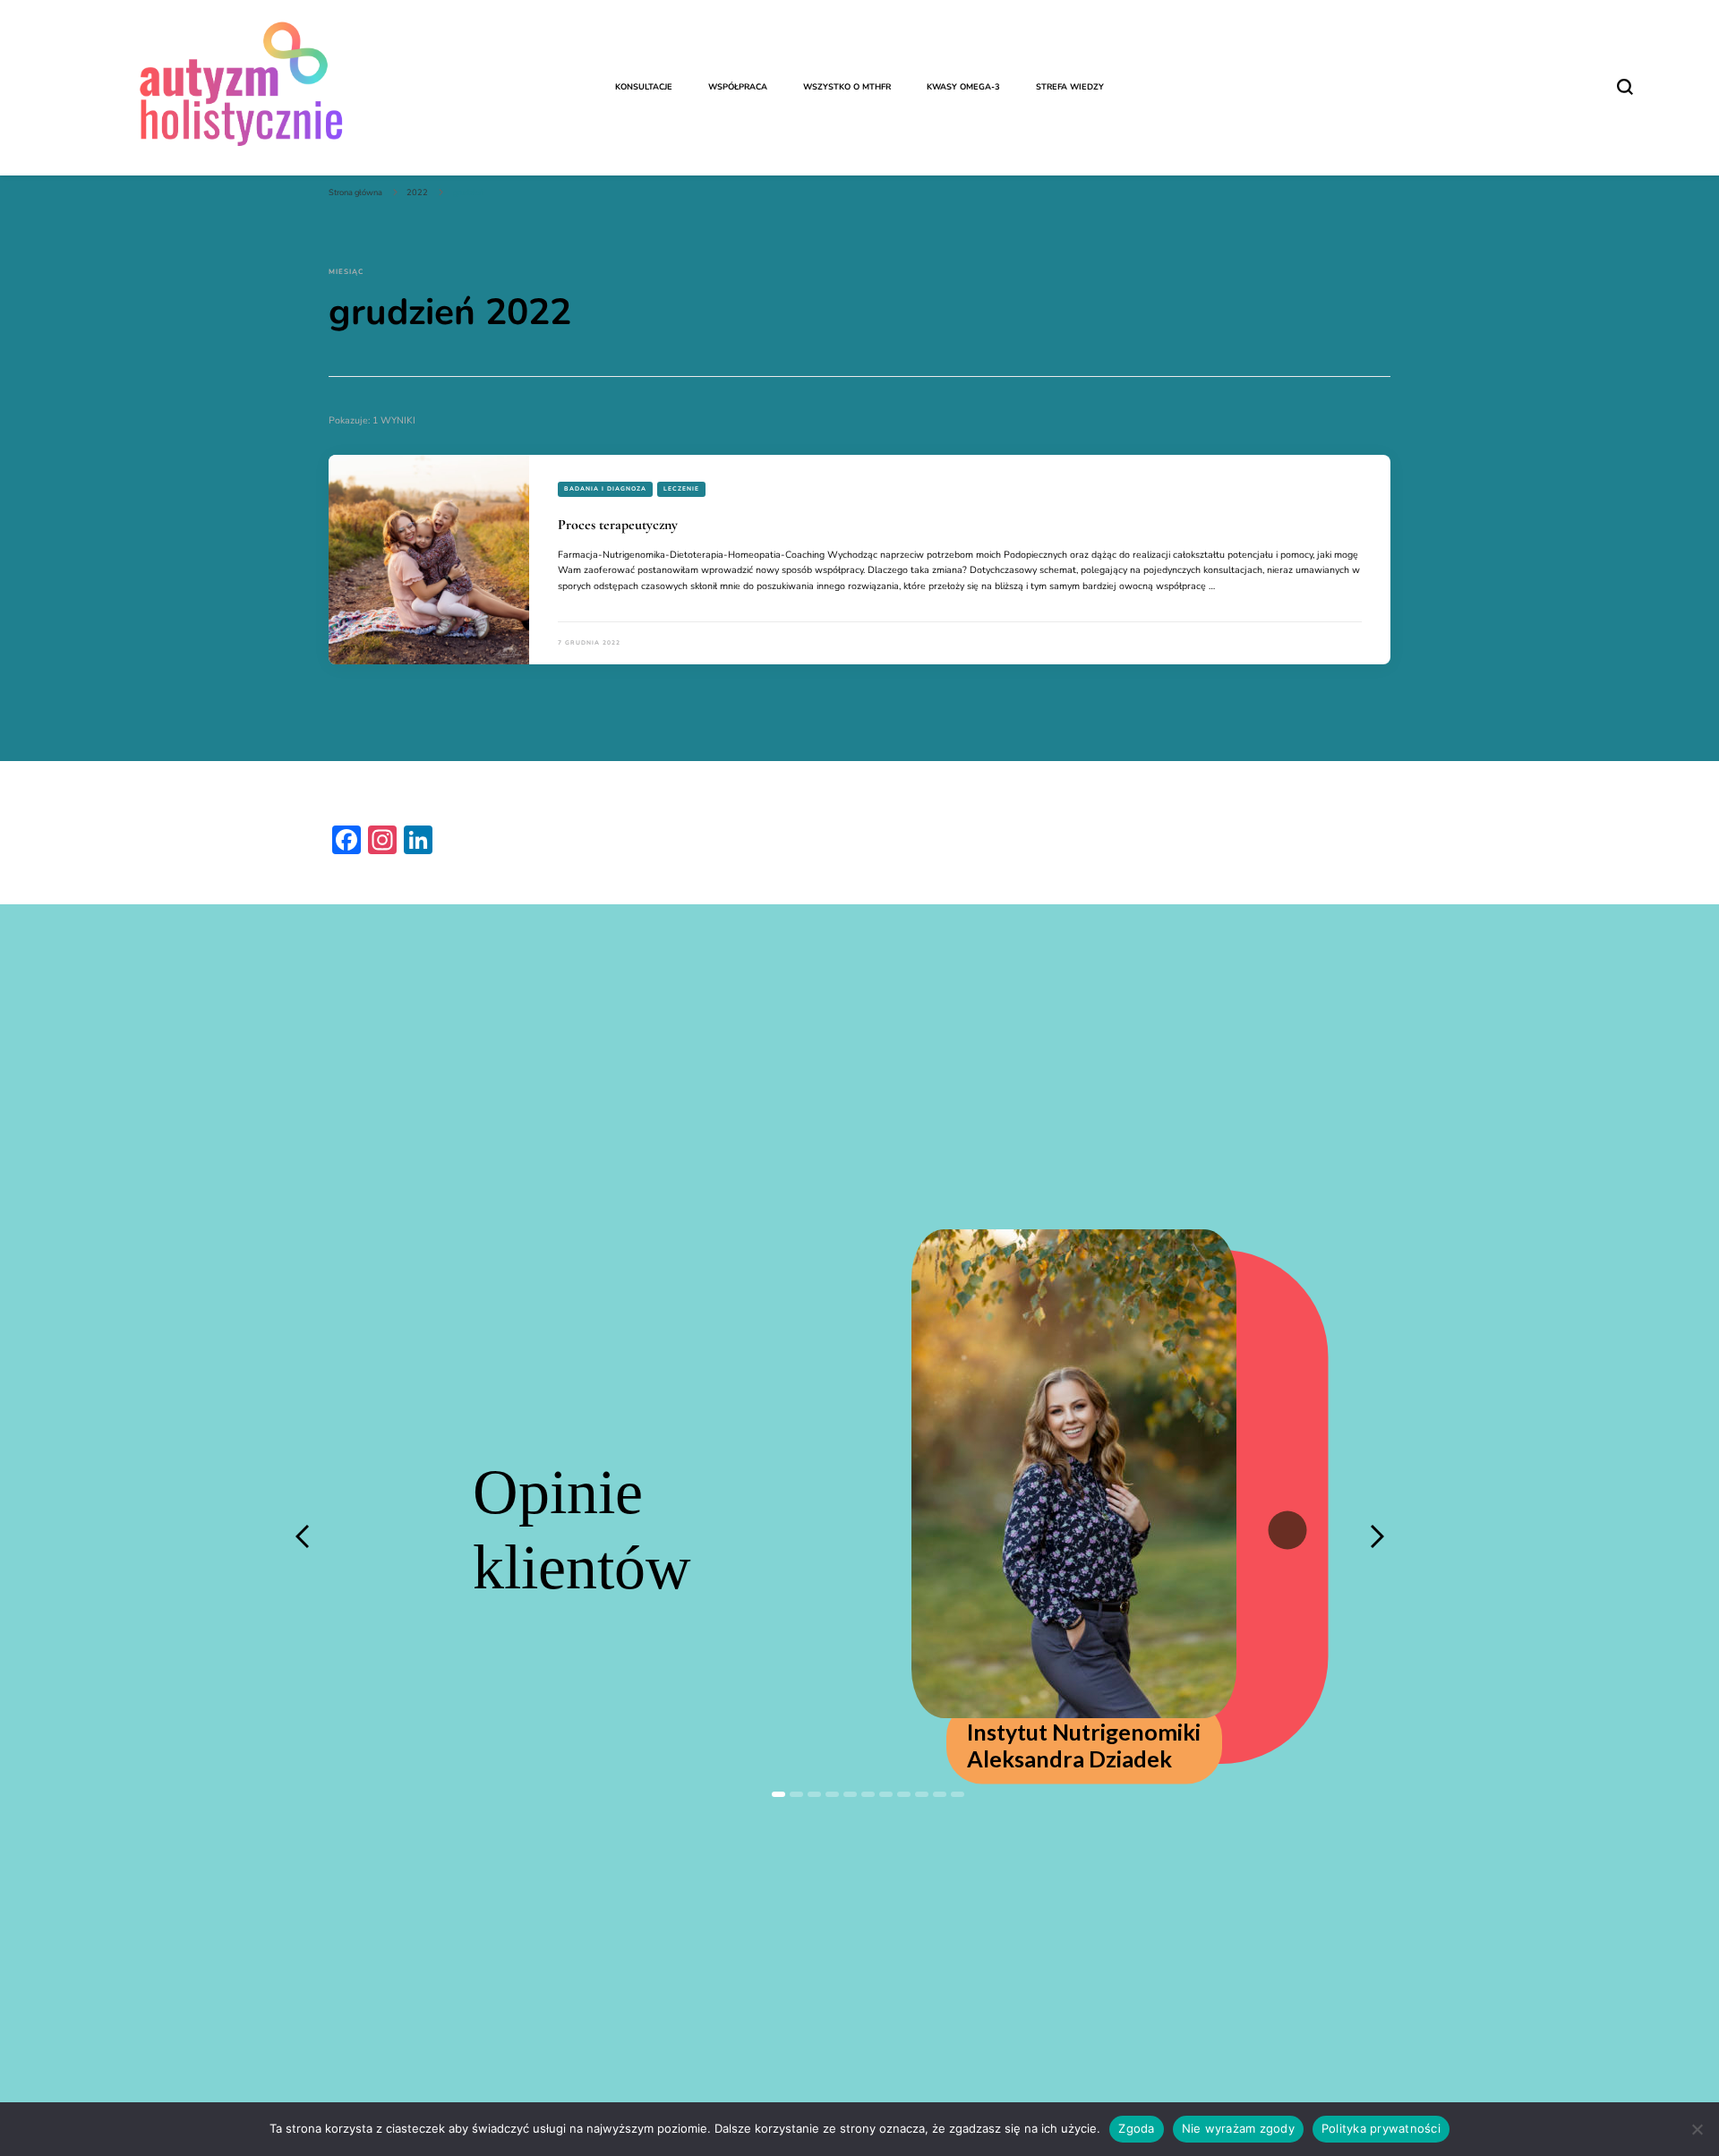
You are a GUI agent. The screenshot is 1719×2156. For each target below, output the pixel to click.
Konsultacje (644, 87)
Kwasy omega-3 (963, 87)
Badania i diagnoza (605, 488)
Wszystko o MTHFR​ (847, 87)
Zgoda (1136, 2128)
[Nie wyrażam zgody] (1697, 2129)
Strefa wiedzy (1070, 87)
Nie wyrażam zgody (1238, 2128)
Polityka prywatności (1381, 2128)
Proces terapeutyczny (618, 525)
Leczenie (681, 488)
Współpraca (738, 87)
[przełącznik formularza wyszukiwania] (1625, 87)
